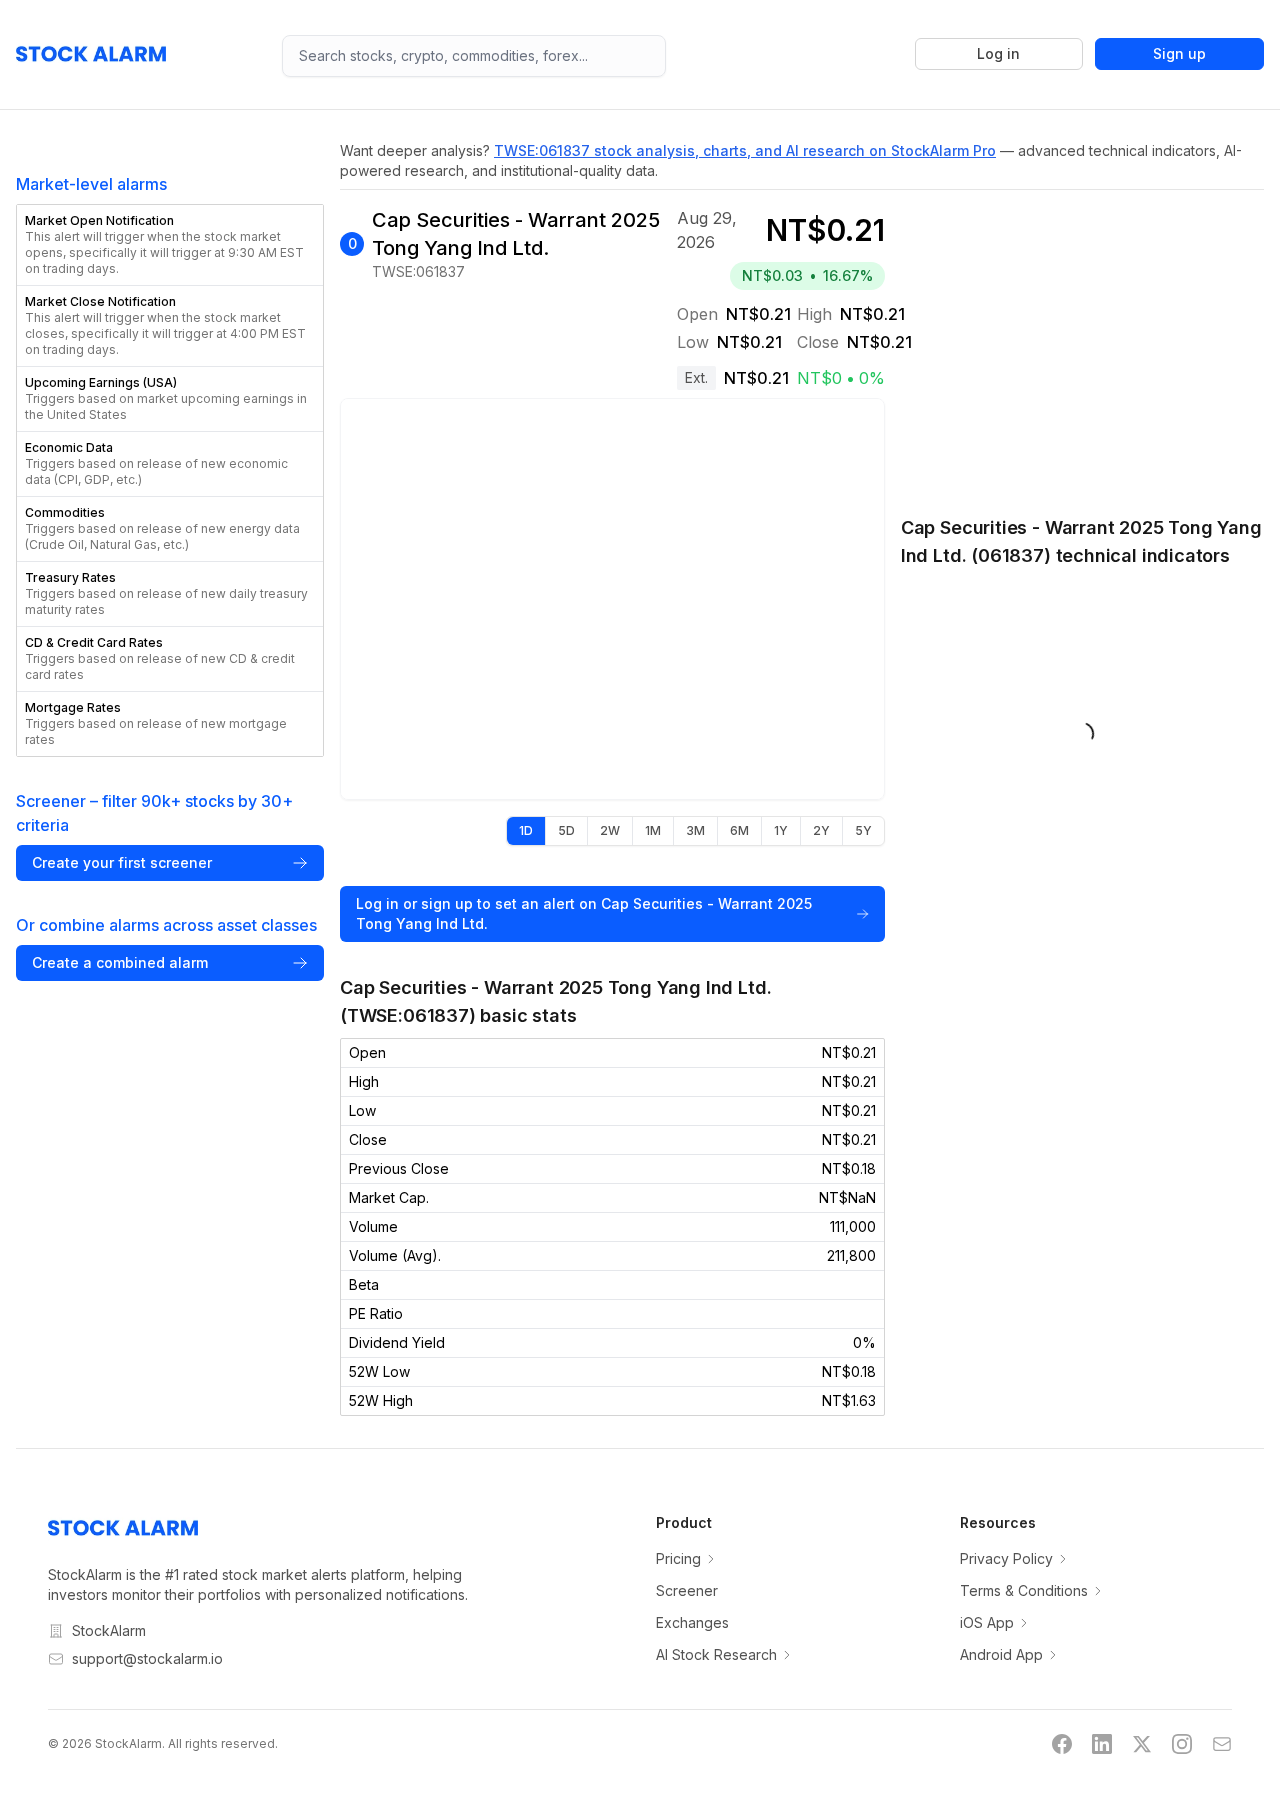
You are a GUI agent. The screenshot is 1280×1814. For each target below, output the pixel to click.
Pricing (678, 1558)
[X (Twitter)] (1142, 1744)
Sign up (1179, 53)
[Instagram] (1182, 1744)
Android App (1001, 1654)
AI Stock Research (716, 1654)
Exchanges (692, 1622)
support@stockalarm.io (147, 1658)
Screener (687, 1590)
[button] (170, 245)
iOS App (987, 1622)
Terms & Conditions (1024, 1590)
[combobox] (474, 56)
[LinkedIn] (1102, 1744)
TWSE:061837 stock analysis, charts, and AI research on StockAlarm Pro (745, 150)
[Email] (1222, 1744)
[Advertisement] (1082, 342)
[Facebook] (1062, 1744)
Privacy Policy (1006, 1558)
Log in (998, 53)
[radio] (526, 831)
